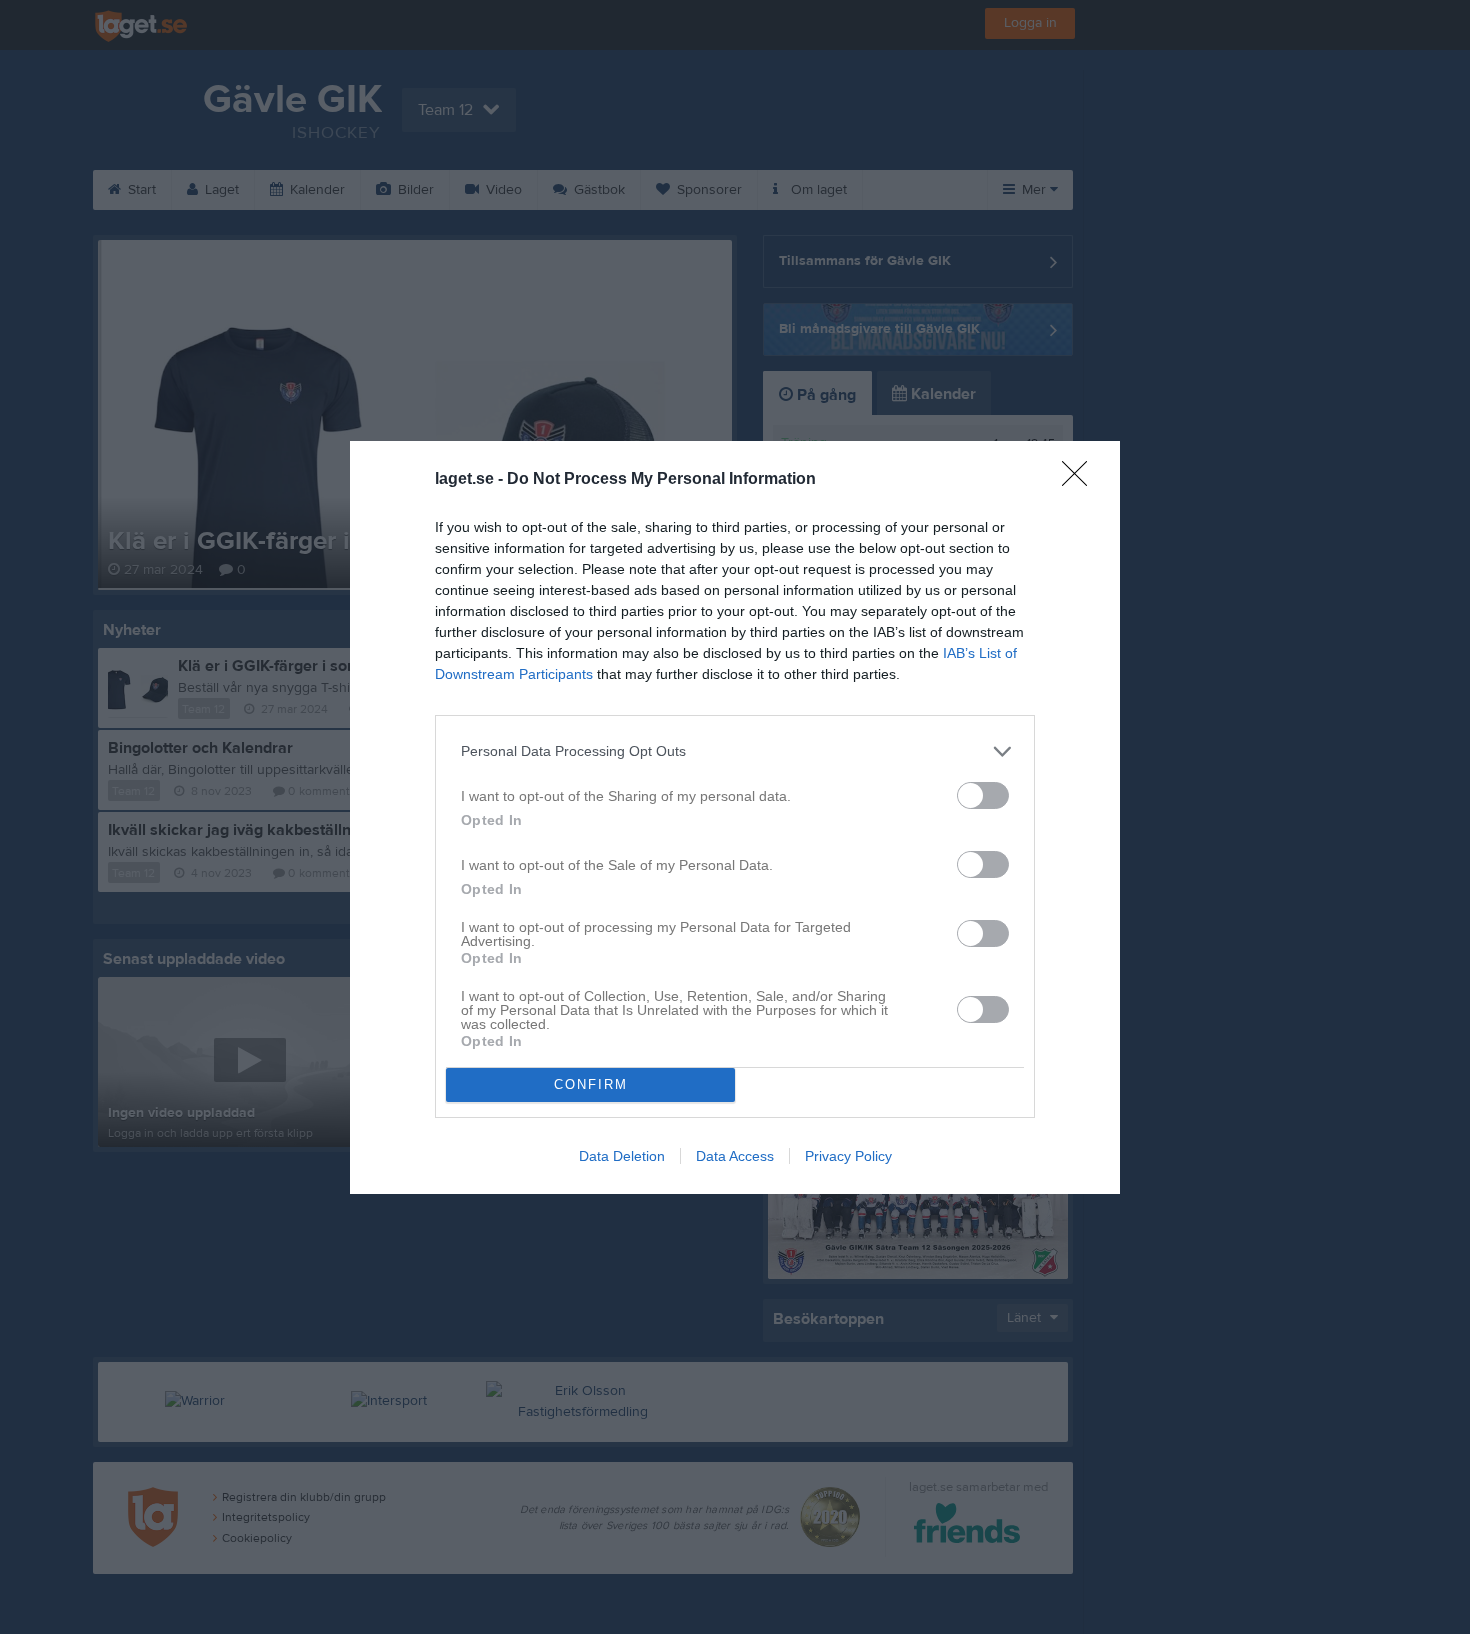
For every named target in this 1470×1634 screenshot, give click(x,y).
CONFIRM (591, 1084)
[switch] (983, 795)
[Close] (1081, 480)
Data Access (735, 1156)
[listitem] (735, 751)
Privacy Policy (848, 1156)
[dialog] (735, 817)
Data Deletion (622, 1156)
